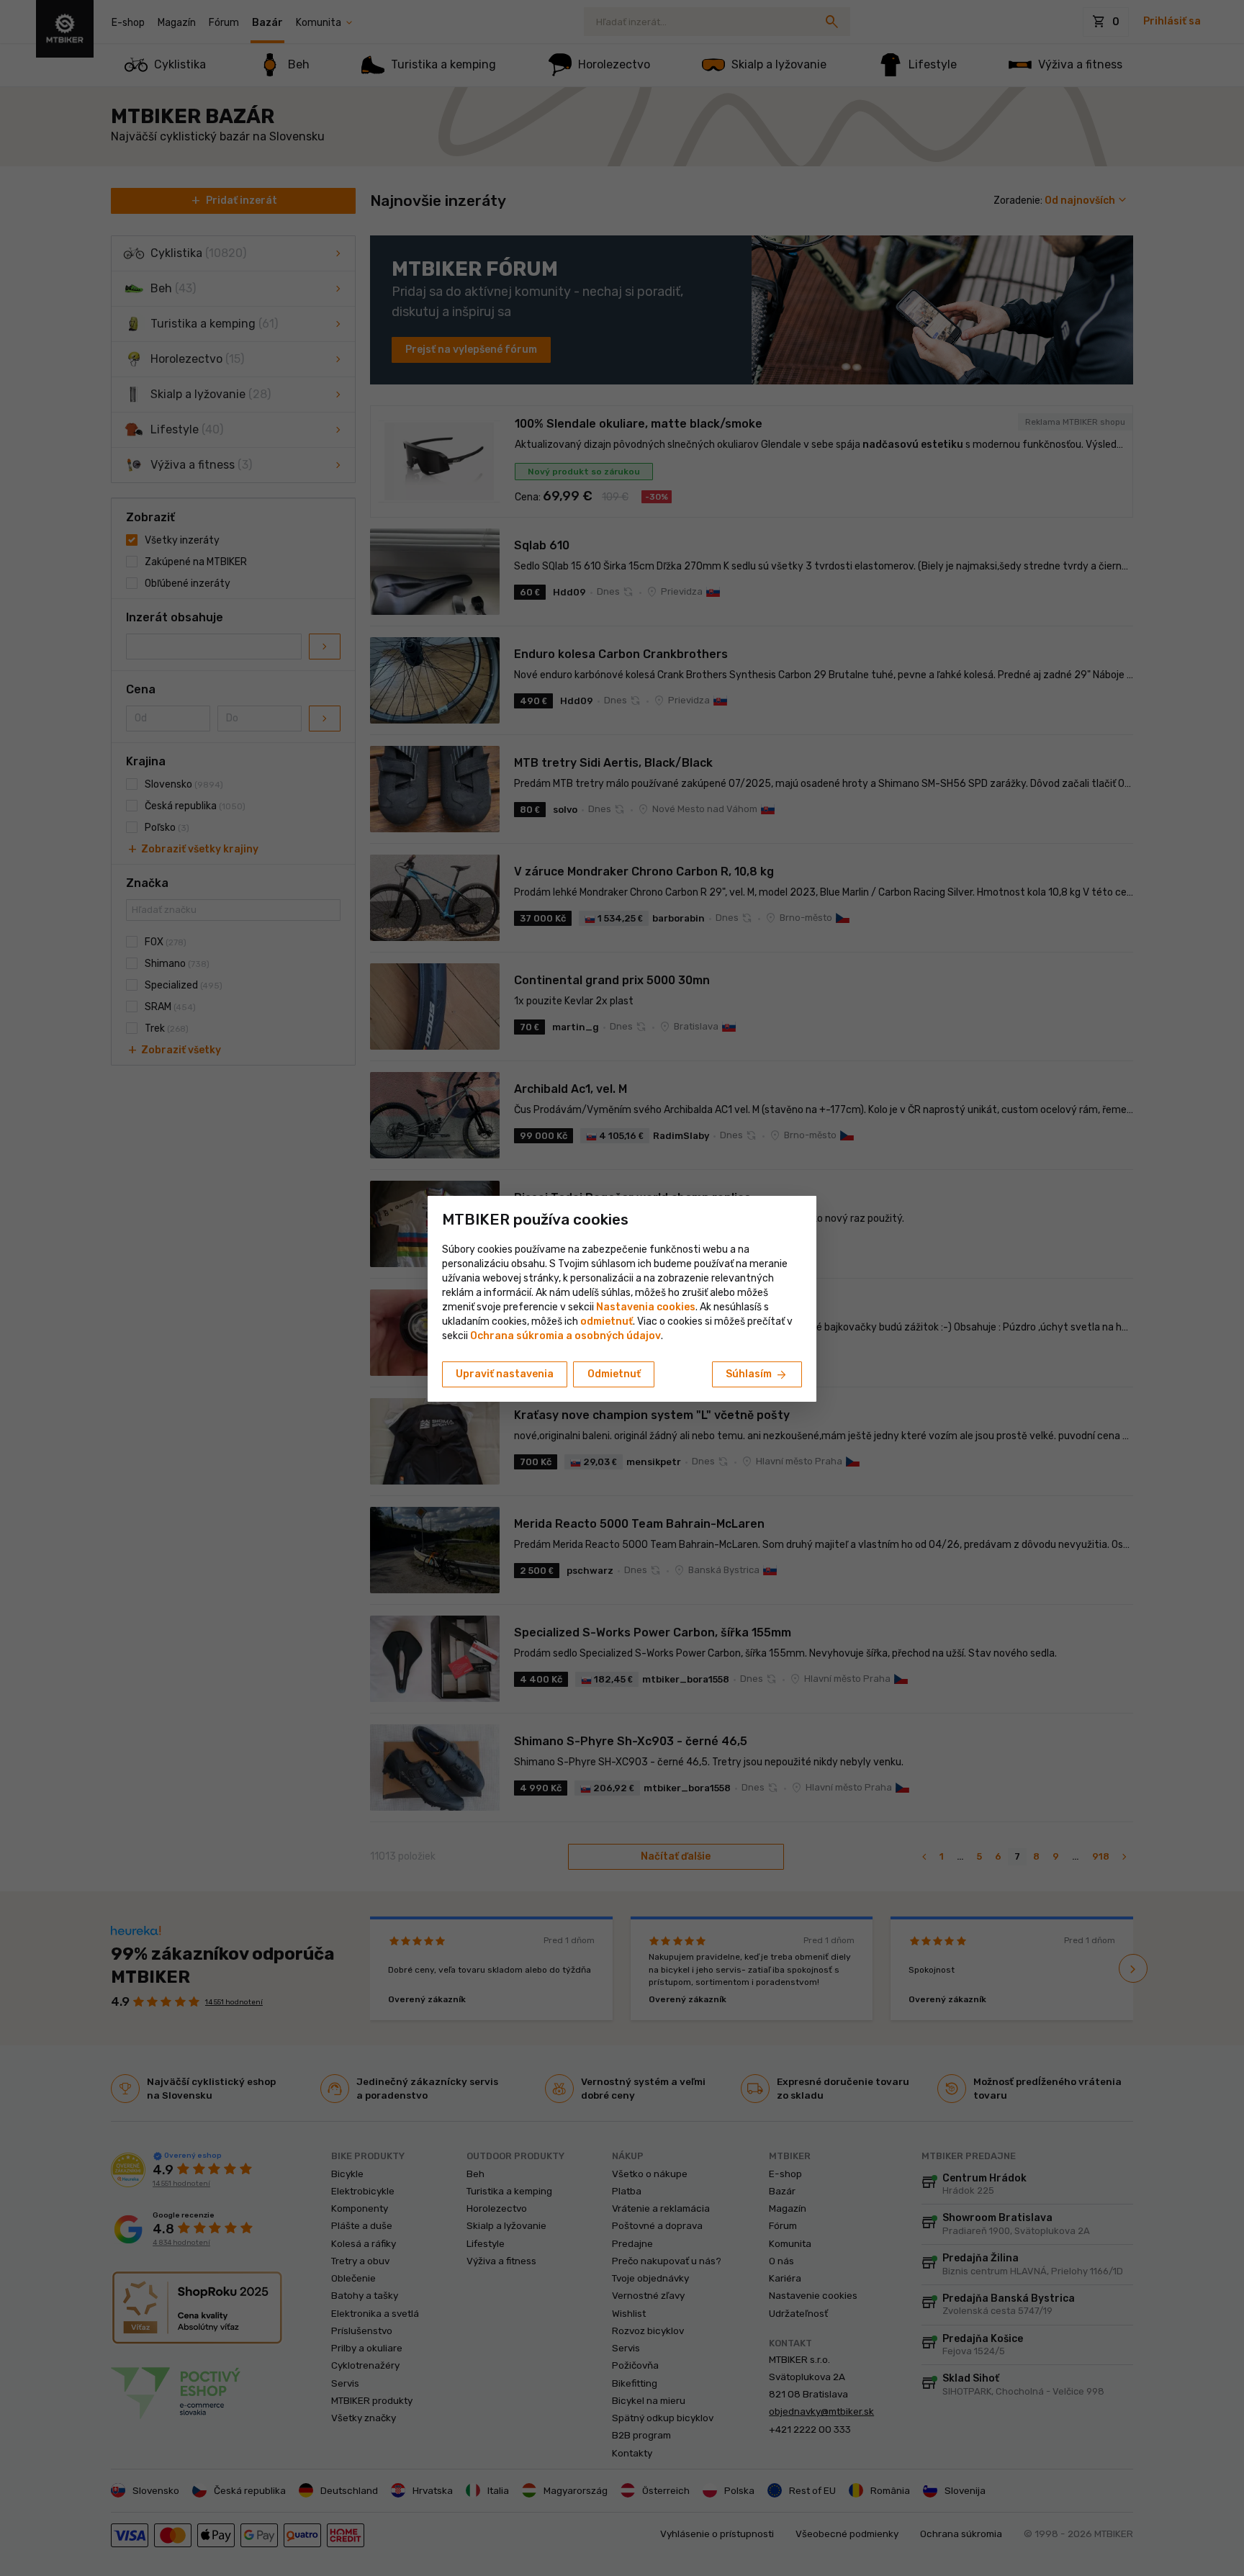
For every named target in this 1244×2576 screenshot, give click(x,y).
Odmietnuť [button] (614, 1374)
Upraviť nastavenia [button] (505, 1374)
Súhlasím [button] (757, 1375)
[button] (607, 1321)
